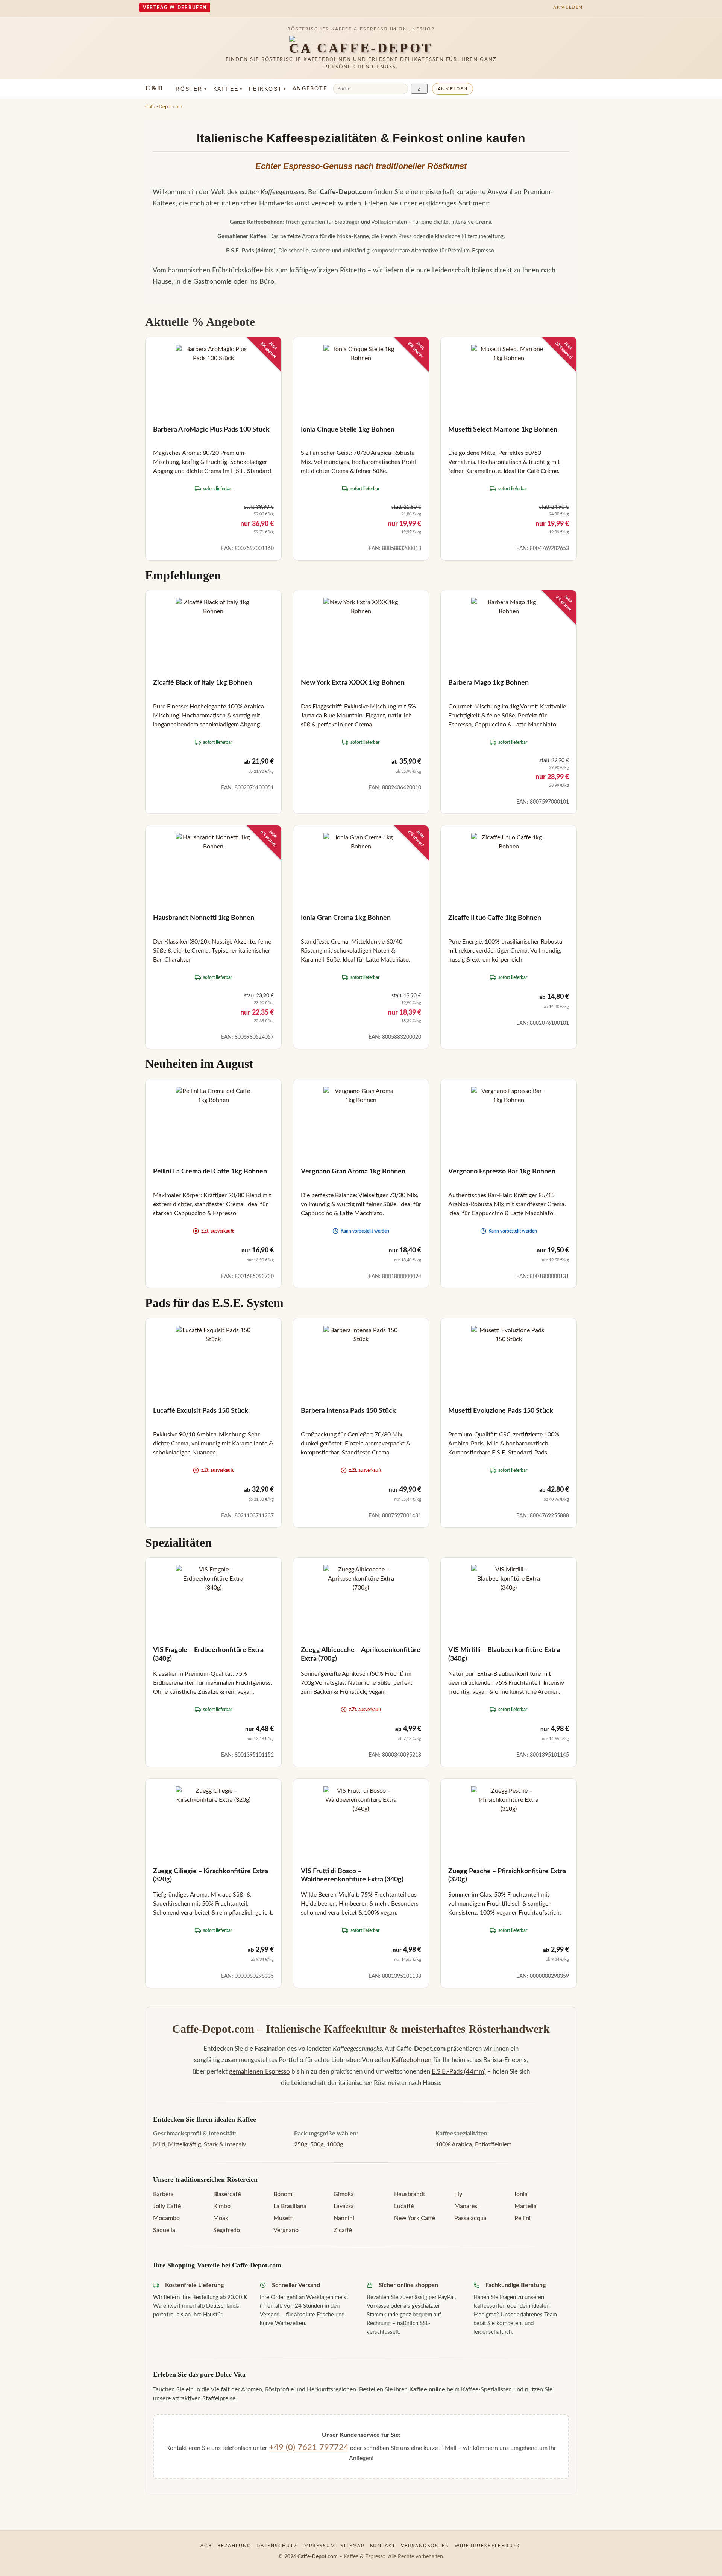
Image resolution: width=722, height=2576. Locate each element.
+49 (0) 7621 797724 (309, 2447)
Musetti (284, 2218)
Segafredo (227, 2230)
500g (317, 2144)
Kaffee (228, 89)
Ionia (521, 2194)
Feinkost (268, 89)
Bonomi (284, 2194)
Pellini (523, 2218)
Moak (221, 2218)
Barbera (163, 2194)
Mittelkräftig (184, 2144)
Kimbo (222, 2206)
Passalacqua (470, 2218)
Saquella (164, 2230)
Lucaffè (404, 2206)
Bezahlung (234, 2546)
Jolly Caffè (167, 2206)
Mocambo (166, 2218)
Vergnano (286, 2230)
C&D (154, 88)
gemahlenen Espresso (259, 2072)
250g (301, 2144)
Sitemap (353, 2546)
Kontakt (383, 2546)
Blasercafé (227, 2194)
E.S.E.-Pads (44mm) (459, 2072)
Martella (526, 2206)
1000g (335, 2144)
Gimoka (344, 2194)
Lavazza (344, 2206)
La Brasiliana (290, 2206)
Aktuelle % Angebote (200, 322)
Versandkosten (425, 2546)
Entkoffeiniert (493, 2144)
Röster (191, 89)
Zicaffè (343, 2230)
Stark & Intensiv (225, 2144)
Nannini (344, 2218)
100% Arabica (454, 2144)
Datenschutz (277, 2546)
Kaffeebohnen (412, 2060)
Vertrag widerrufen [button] (175, 8)
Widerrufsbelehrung (488, 2546)
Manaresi (466, 2206)
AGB (206, 2546)
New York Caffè (415, 2218)
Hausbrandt (410, 2194)
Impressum (319, 2546)
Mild (159, 2144)
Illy (458, 2194)
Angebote (310, 89)
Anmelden (453, 89)
